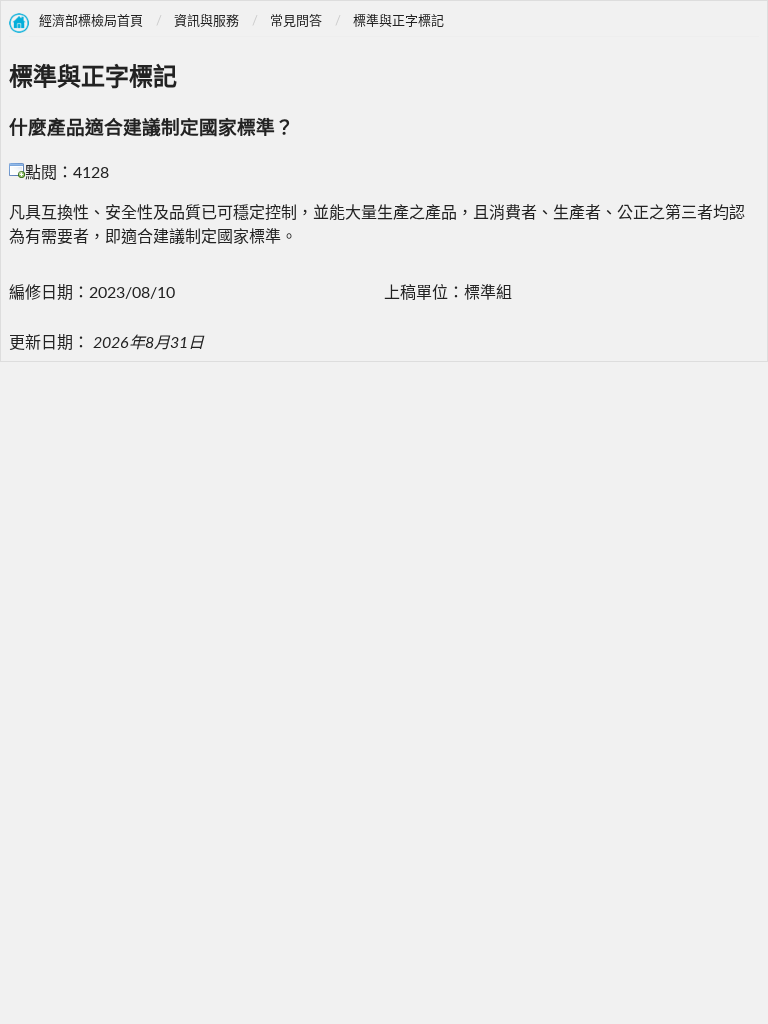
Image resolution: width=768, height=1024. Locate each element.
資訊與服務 (206, 21)
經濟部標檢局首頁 (91, 21)
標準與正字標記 (398, 21)
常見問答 (296, 21)
